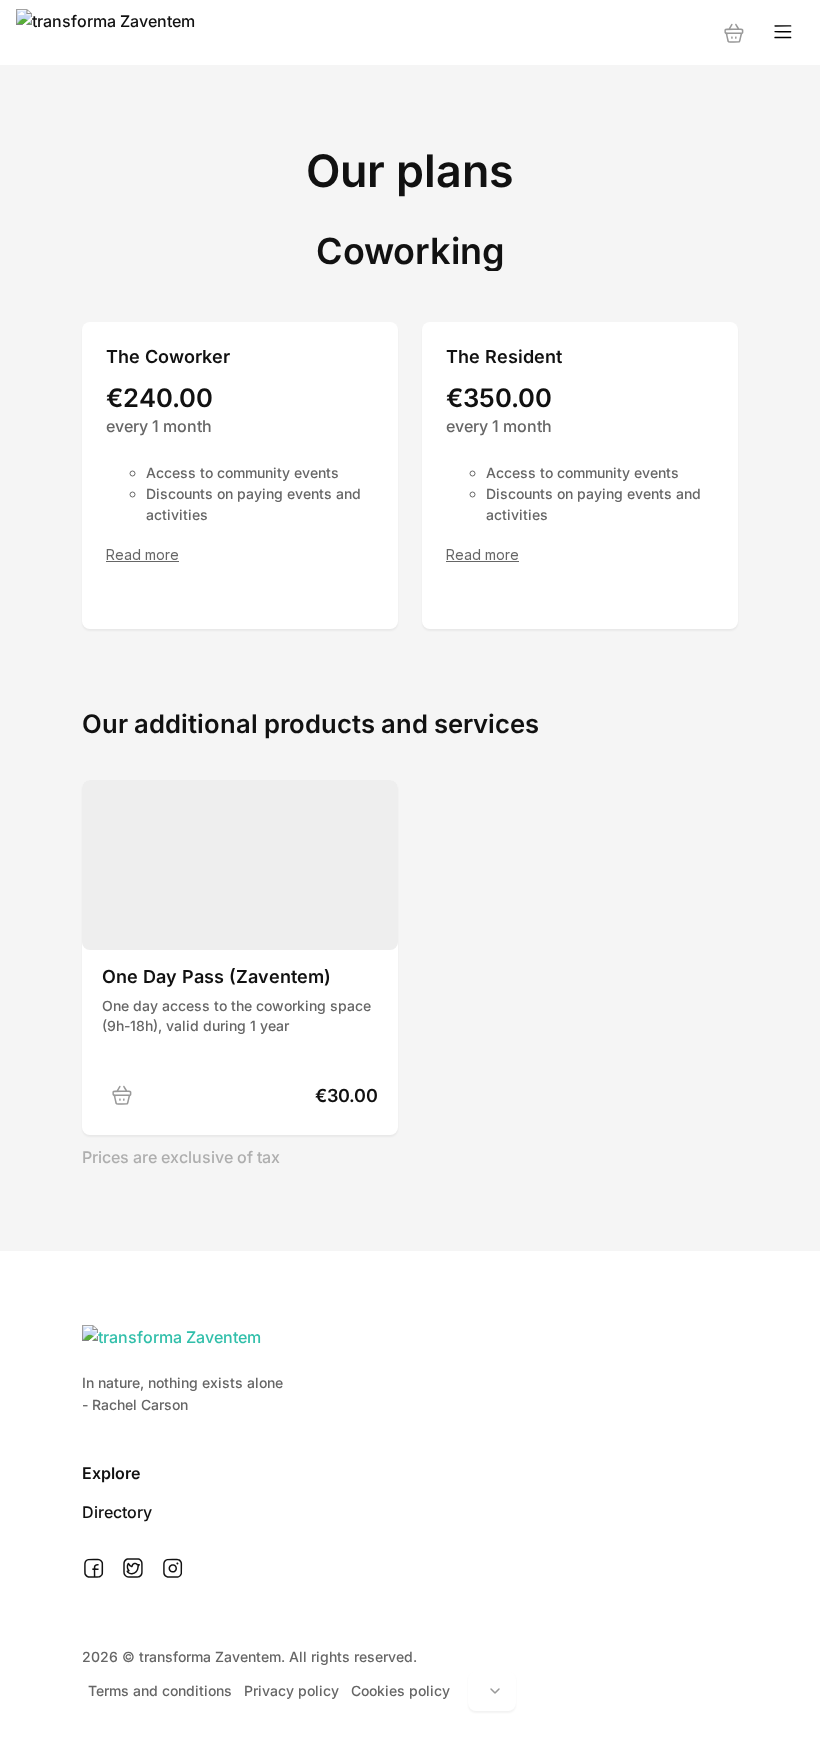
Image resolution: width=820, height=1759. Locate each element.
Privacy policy (291, 1690)
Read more (142, 555)
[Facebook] (93, 1569)
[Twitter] (133, 1569)
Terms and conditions (160, 1690)
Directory (117, 1512)
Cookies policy (400, 1690)
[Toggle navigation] (783, 32)
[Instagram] (172, 1569)
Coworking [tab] (410, 251)
